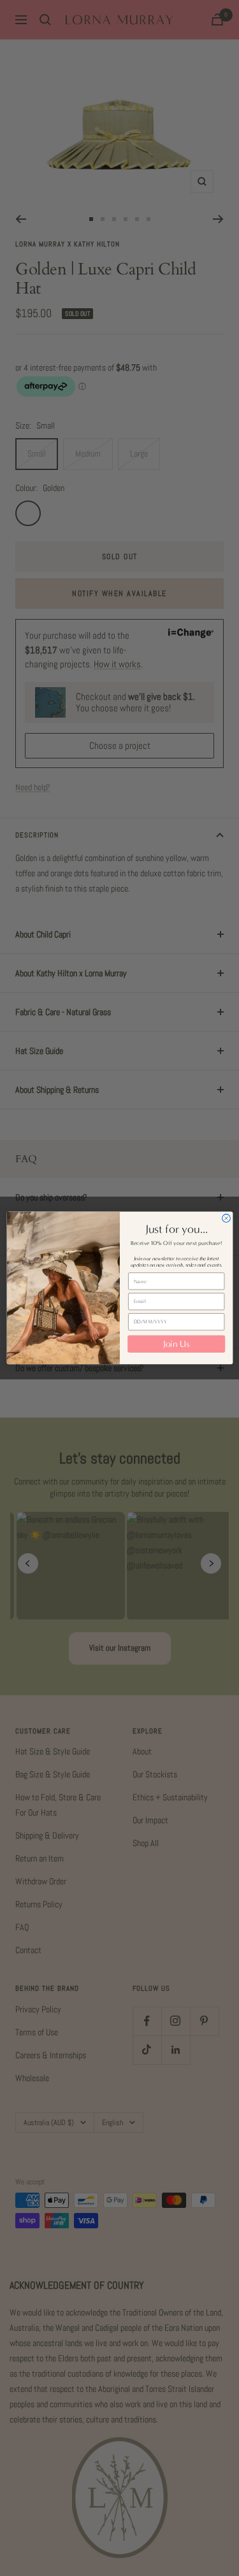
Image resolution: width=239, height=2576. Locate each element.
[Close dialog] (226, 1219)
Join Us (176, 1344)
